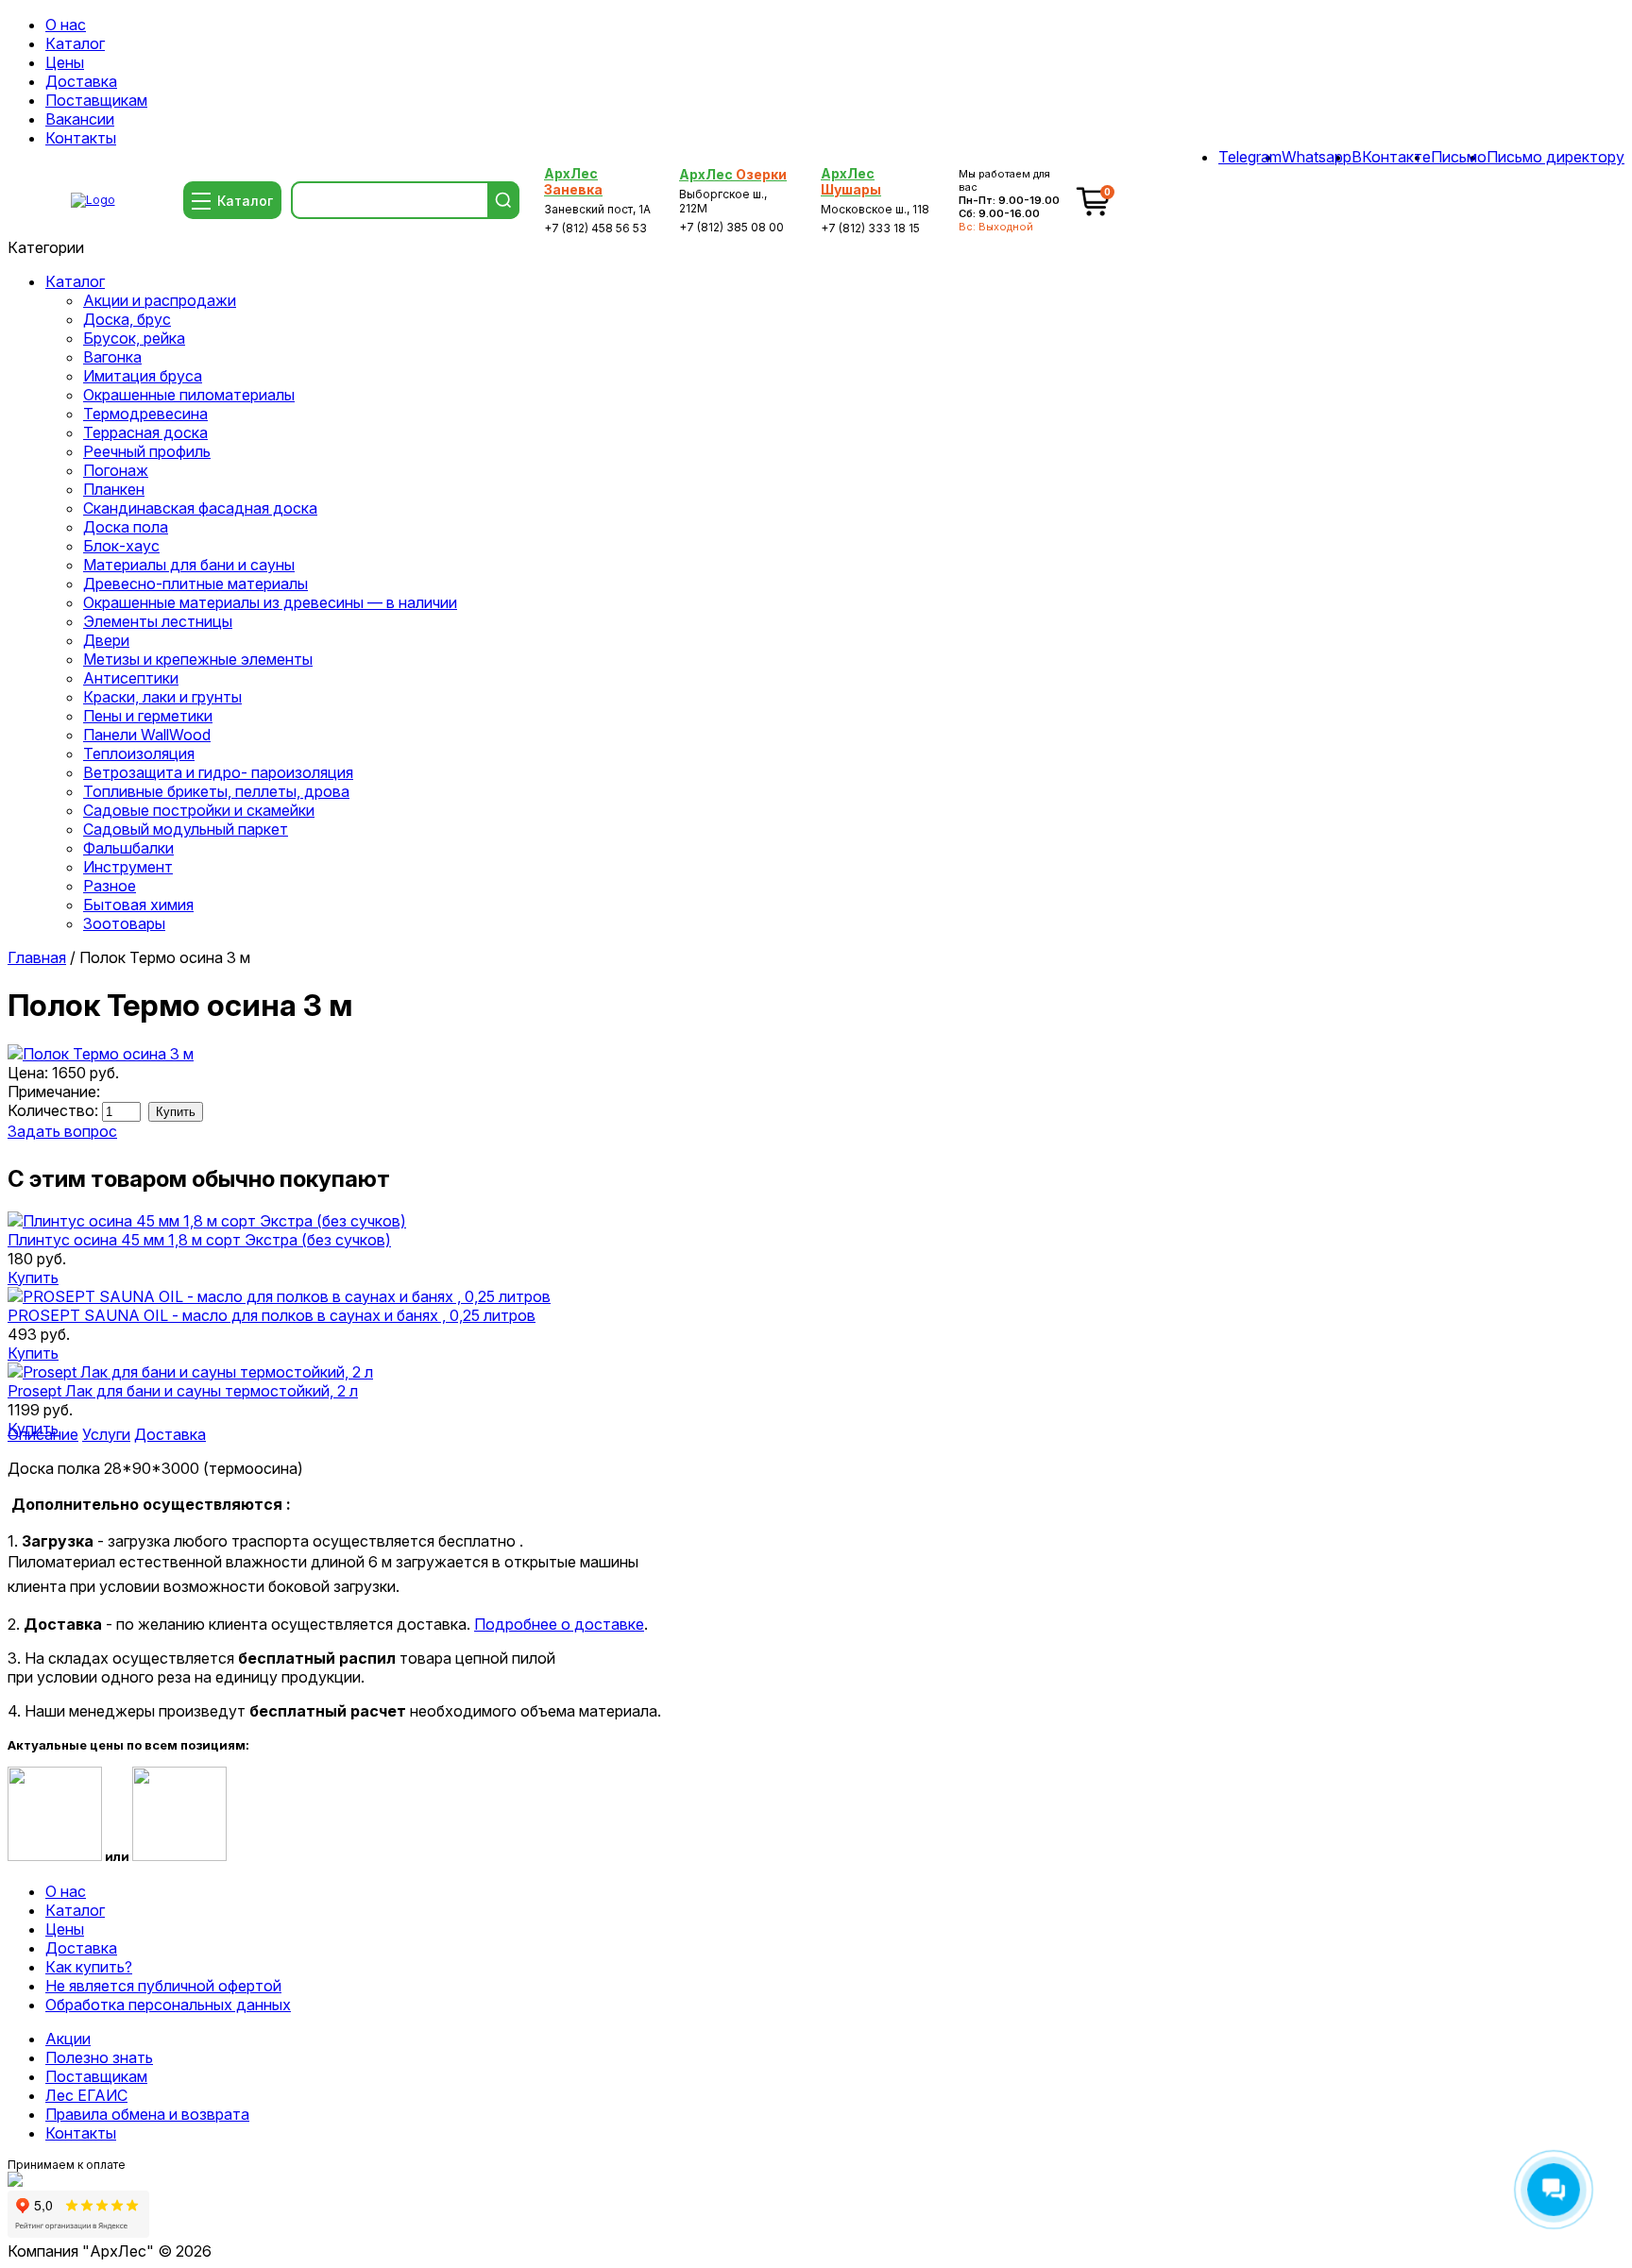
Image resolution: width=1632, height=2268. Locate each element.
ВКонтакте (1391, 157)
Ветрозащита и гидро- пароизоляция (218, 772)
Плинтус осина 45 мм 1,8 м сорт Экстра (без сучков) (199, 1240)
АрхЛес (573, 181)
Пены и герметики (148, 716)
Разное (110, 886)
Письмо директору (1555, 157)
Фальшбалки (128, 848)
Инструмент (128, 867)
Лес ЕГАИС (86, 2095)
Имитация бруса (143, 376)
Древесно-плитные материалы (195, 584)
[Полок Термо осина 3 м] (101, 1054)
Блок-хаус (121, 546)
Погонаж (116, 470)
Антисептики (131, 678)
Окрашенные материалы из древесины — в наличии (270, 602)
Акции (68, 2039)
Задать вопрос (62, 1131)
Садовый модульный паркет (186, 829)
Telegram (1250, 157)
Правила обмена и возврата (147, 2114)
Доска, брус (127, 319)
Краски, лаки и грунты (162, 697)
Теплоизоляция (139, 753)
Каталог (75, 43)
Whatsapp (1317, 157)
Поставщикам (96, 100)
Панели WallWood (147, 735)
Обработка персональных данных (168, 2005)
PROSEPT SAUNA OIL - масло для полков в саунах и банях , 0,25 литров (272, 1315)
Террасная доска (145, 432)
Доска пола (126, 527)
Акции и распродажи (160, 300)
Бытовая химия (138, 905)
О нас (66, 25)
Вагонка (112, 357)
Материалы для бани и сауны (189, 565)
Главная (37, 957)
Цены (65, 62)
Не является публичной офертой (163, 1986)
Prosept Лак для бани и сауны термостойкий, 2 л (183, 1391)
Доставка (81, 81)
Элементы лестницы (158, 621)
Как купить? (89, 1967)
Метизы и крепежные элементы (198, 659)
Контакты (81, 138)
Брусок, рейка (134, 338)
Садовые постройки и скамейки (199, 810)
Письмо (1459, 157)
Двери (106, 640)
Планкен (114, 489)
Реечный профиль (147, 451)
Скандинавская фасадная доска (200, 508)
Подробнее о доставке (559, 1624)
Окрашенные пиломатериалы (189, 395)
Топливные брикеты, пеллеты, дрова (216, 791)
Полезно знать (99, 2057)
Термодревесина (145, 414)
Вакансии (80, 119)
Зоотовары (124, 923)
